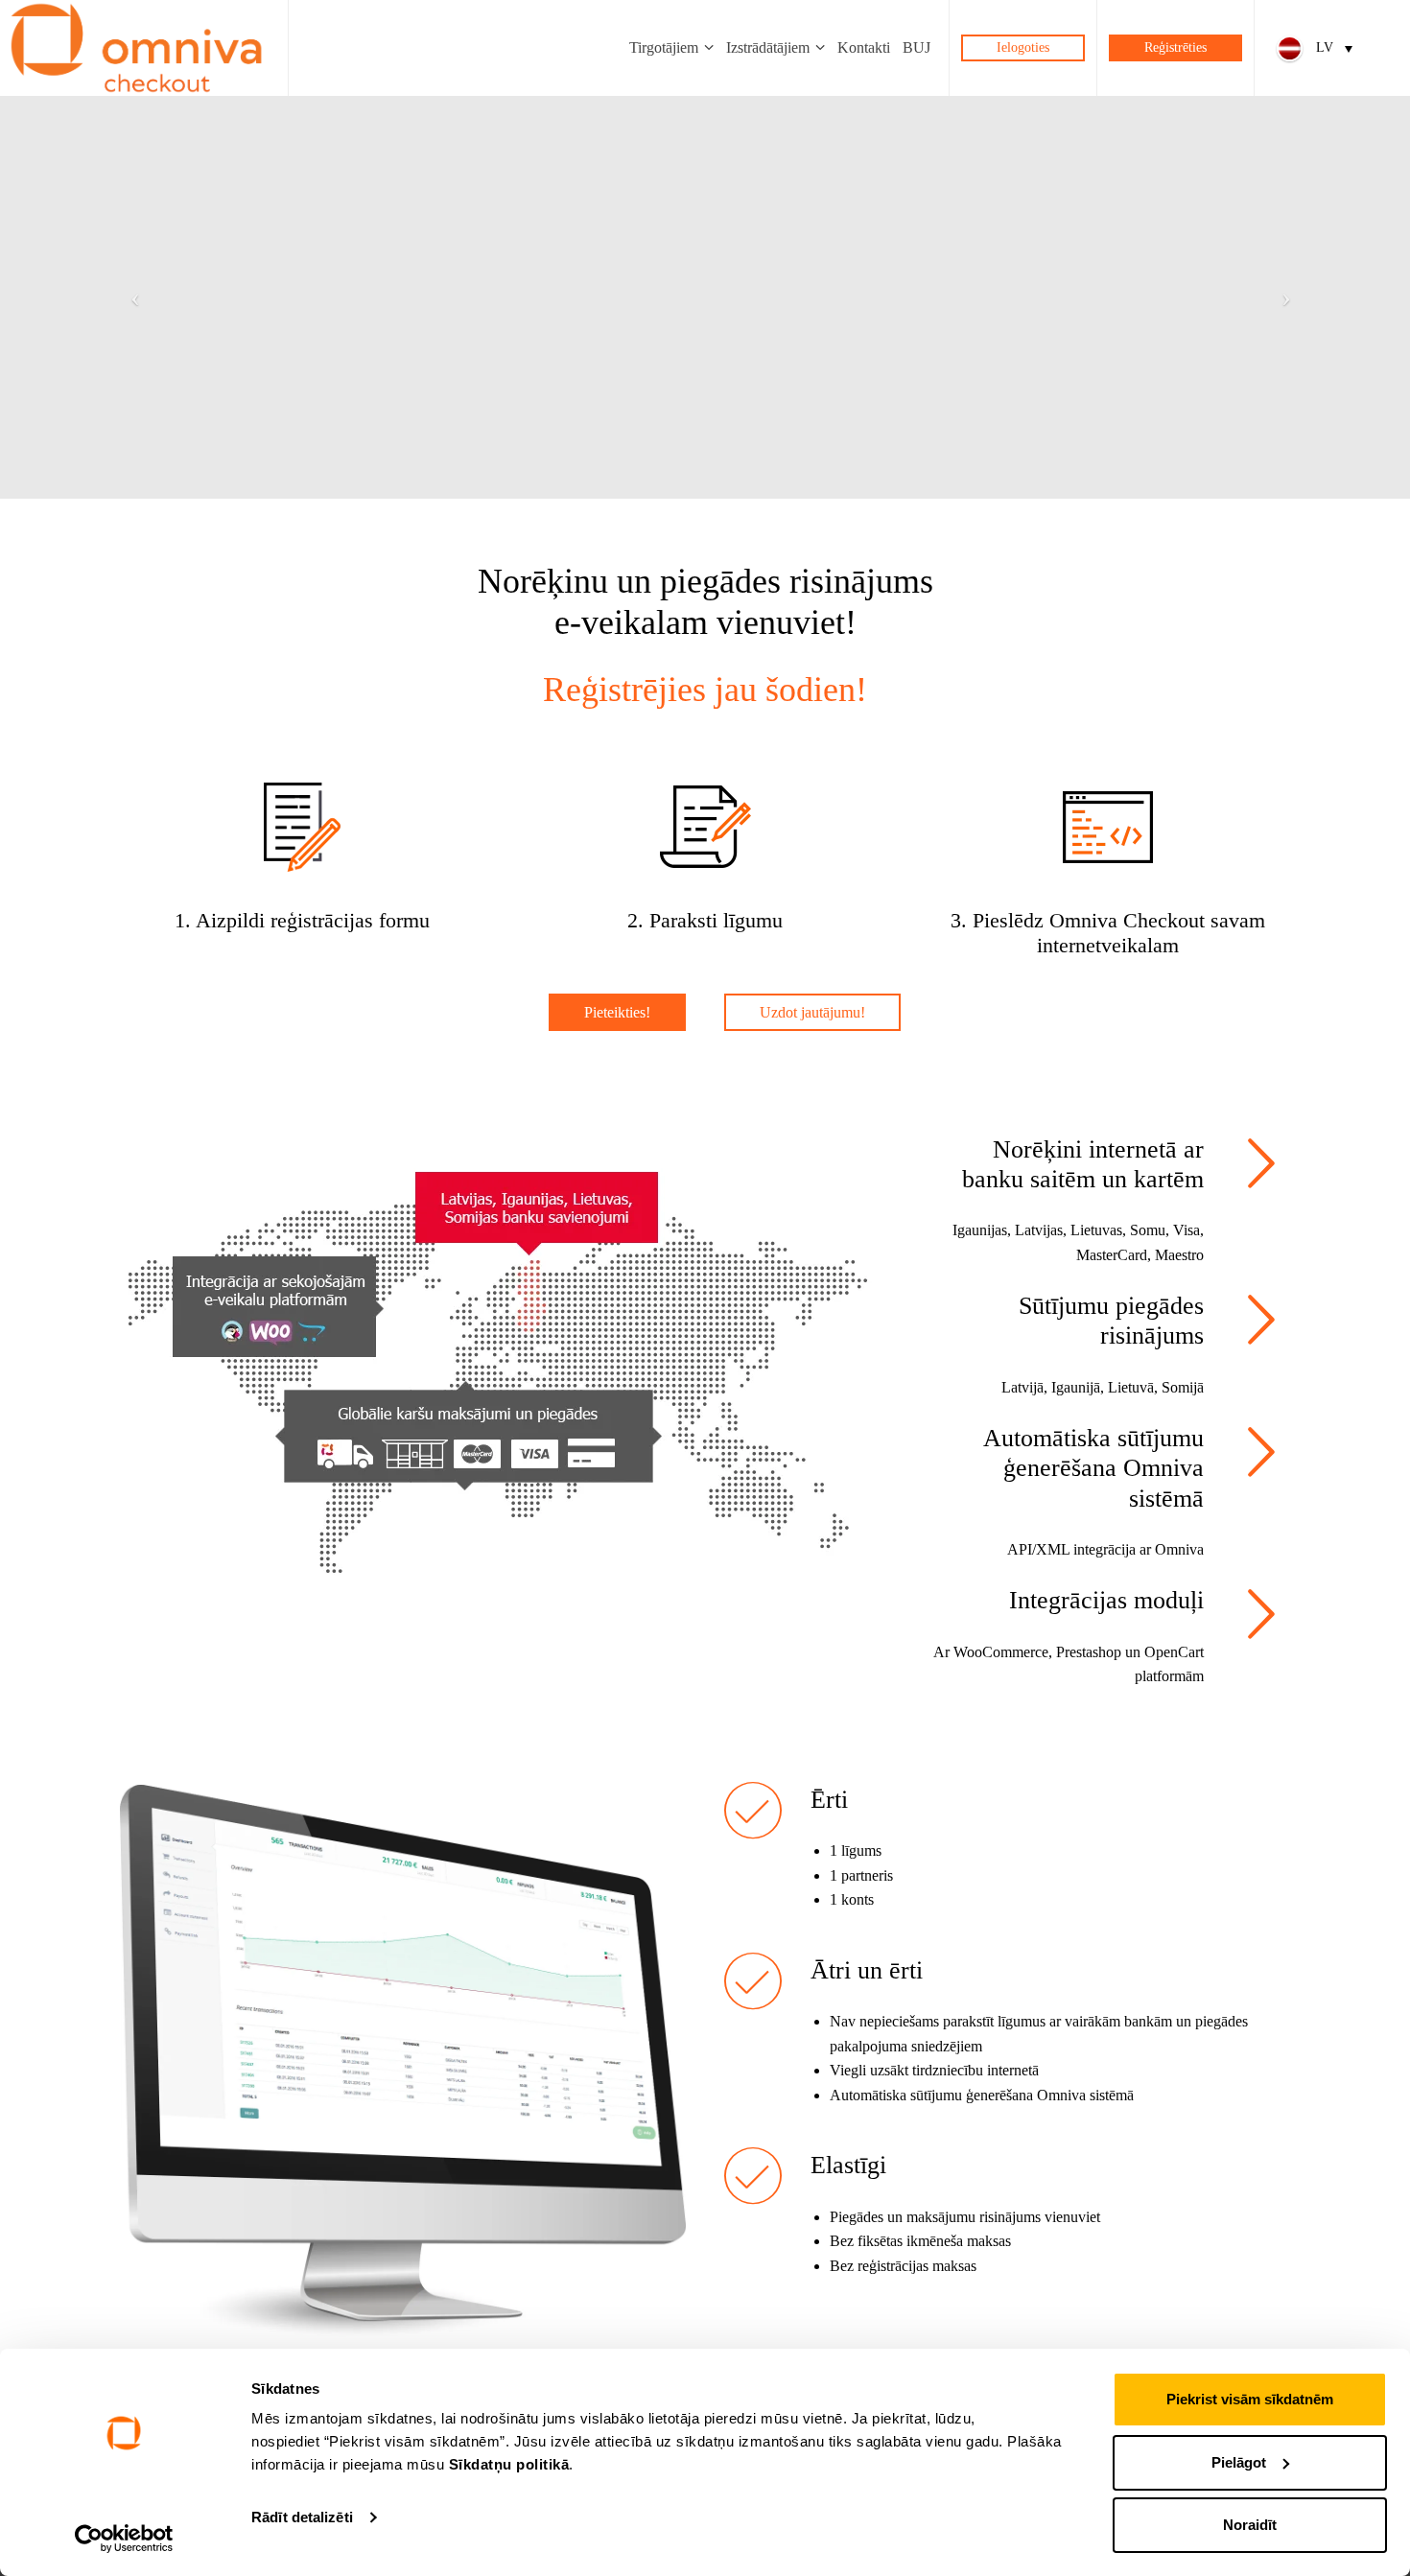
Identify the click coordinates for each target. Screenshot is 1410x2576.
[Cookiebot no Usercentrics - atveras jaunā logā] (124, 2539)
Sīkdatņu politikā (509, 2464)
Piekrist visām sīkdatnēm (1250, 2399)
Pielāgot (1239, 2462)
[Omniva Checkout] (136, 48)
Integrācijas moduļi (1106, 1600)
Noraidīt (1250, 2525)
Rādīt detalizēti (302, 2517)
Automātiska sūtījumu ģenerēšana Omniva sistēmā (1093, 1468)
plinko (233, 1634)
